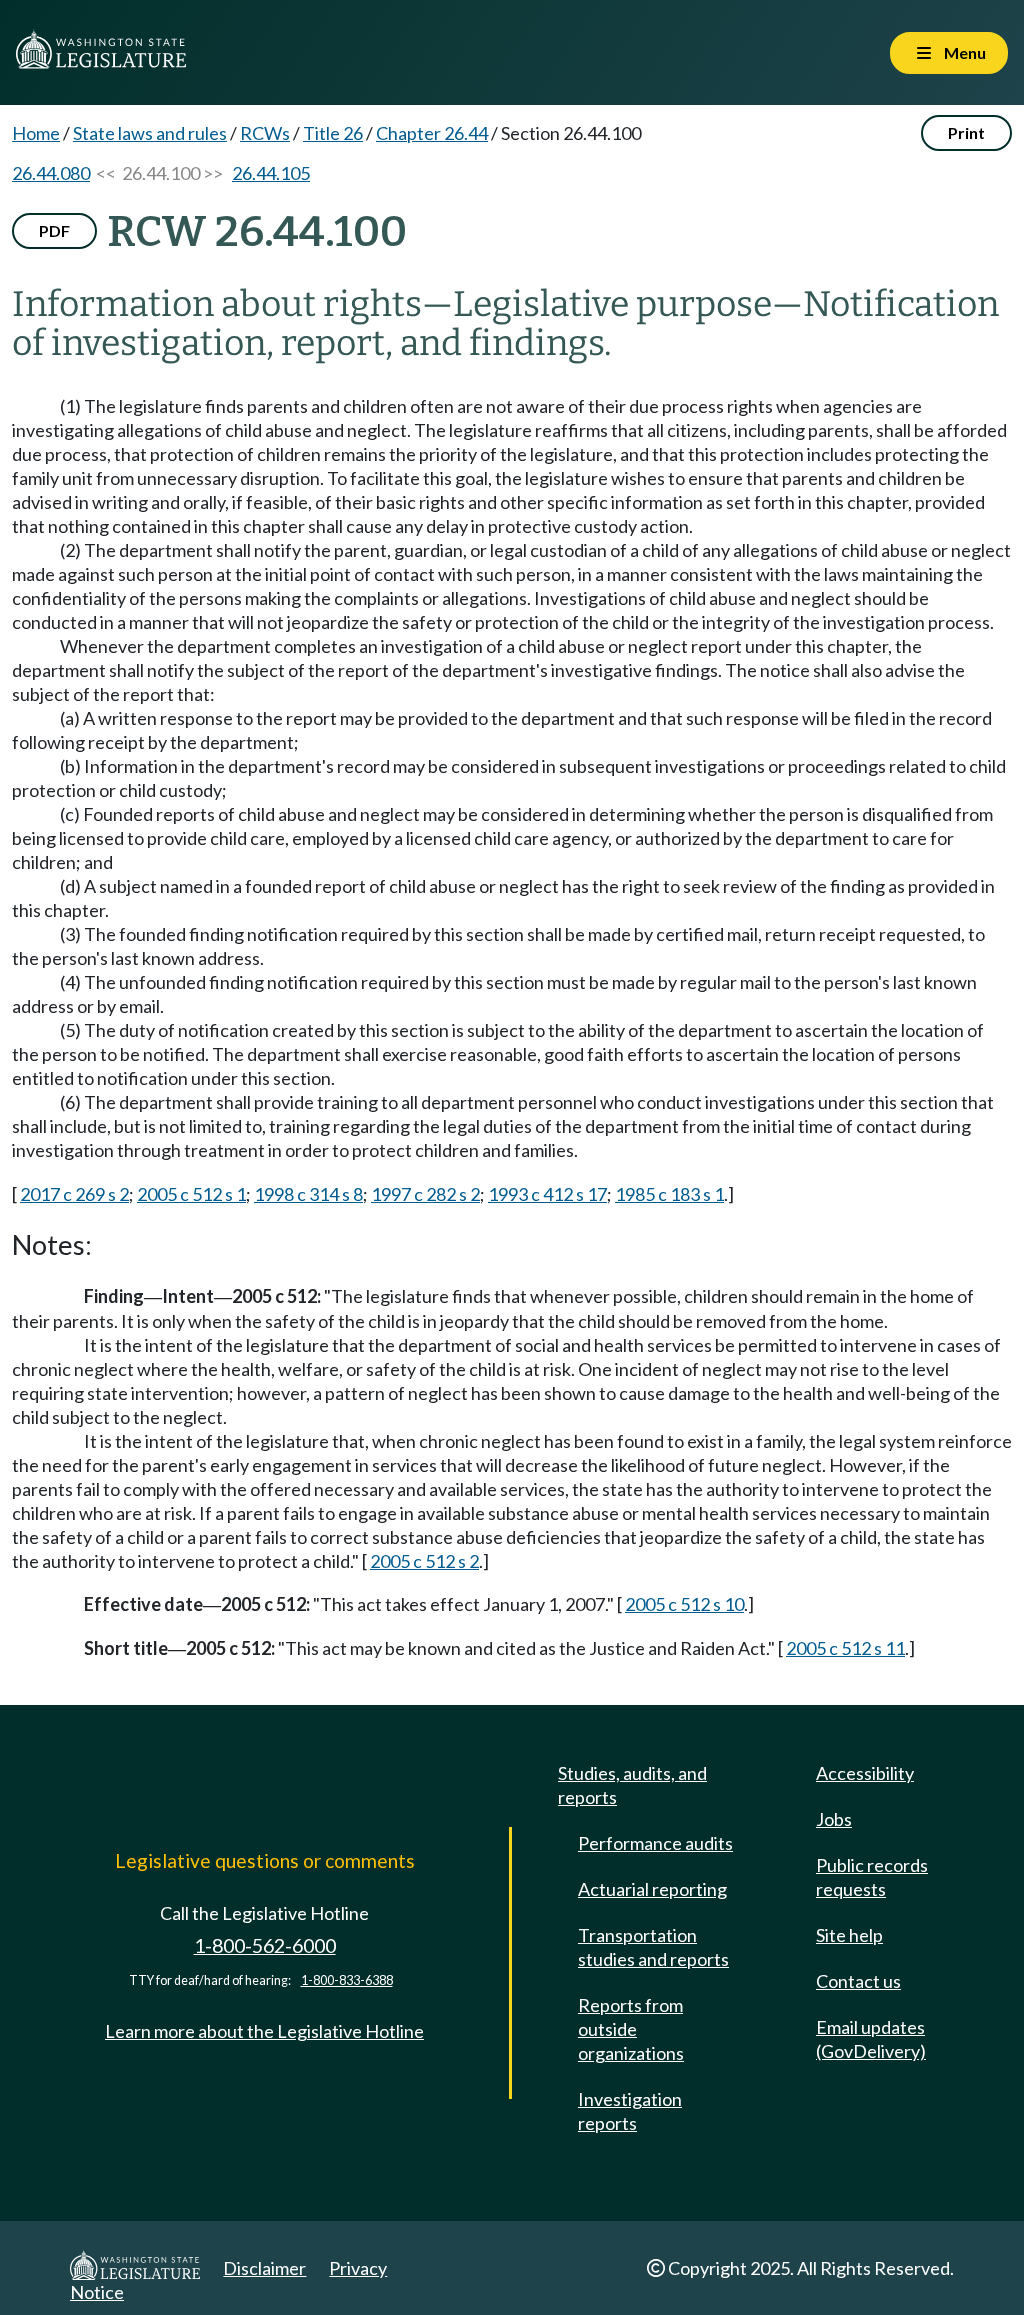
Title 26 (333, 133)
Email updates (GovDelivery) (871, 2039)
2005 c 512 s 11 (845, 1648)
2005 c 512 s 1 (191, 1194)
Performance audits (655, 1843)
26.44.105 (271, 173)
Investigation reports (630, 2111)
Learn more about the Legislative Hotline (264, 2031)
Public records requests (872, 1877)
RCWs (265, 133)
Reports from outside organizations (631, 2029)
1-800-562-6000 (265, 1945)
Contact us (858, 1981)
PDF (54, 230)
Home (36, 133)
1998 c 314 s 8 (308, 1194)
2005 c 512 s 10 (684, 1604)
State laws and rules (150, 133)
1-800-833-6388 (347, 1980)
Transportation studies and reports (653, 1947)
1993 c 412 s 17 (547, 1194)
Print (966, 132)
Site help (849, 1935)
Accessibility (865, 1773)
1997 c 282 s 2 (425, 1194)
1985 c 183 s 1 (669, 1194)
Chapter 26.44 (432, 133)
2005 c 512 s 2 (424, 1561)
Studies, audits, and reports (632, 1785)
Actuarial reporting (652, 1889)
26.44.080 (51, 173)
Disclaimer (264, 2268)
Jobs (834, 1819)
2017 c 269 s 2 (74, 1194)
